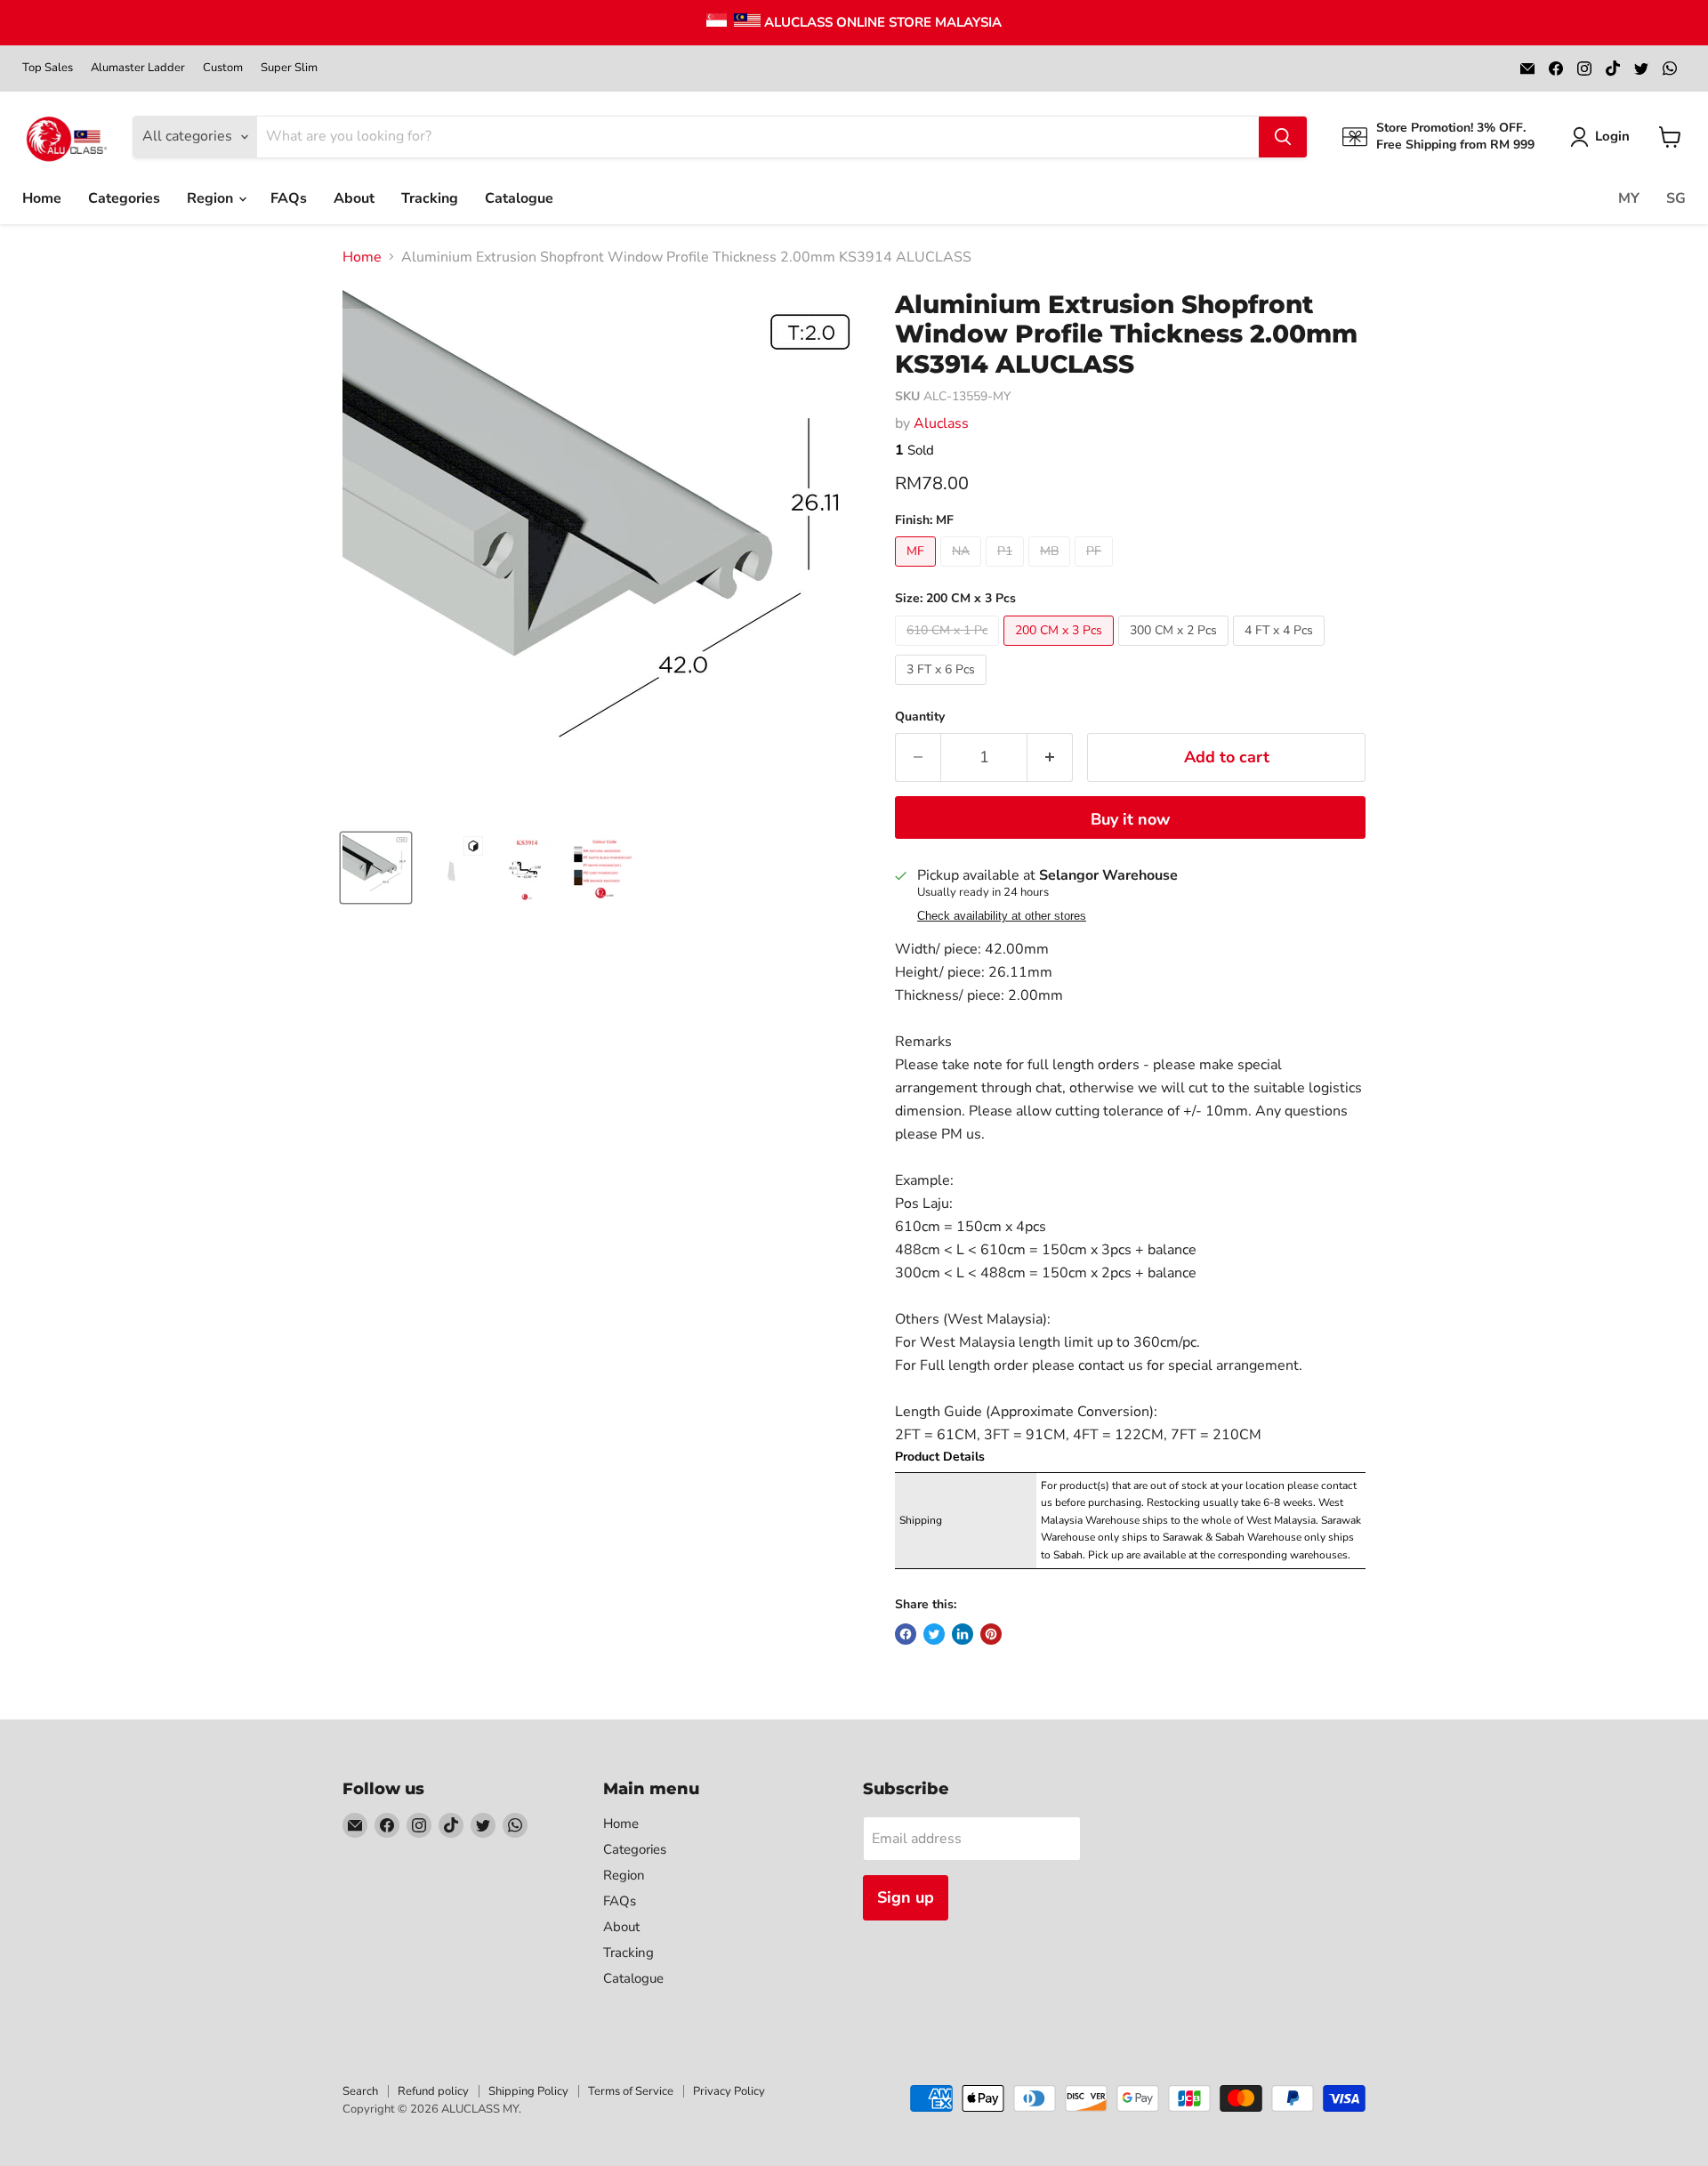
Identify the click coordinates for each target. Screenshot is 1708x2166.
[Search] (1283, 137)
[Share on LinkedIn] (963, 1634)
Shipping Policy (528, 2091)
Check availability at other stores (1002, 916)
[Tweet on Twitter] (934, 1634)
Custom (223, 68)
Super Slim (289, 68)
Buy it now (1130, 819)
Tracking (430, 198)
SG (1676, 198)
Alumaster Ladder (138, 68)
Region (212, 198)
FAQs (289, 198)
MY (1629, 198)
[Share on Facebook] (906, 1634)
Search (360, 2091)
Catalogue (519, 198)
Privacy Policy (729, 2091)
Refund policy (433, 2091)
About (354, 198)
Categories (124, 198)
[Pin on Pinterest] (991, 1634)
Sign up (906, 1897)
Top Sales (48, 68)
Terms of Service (631, 2091)
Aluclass (941, 423)
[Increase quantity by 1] (1050, 757)
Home (42, 198)
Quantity (920, 717)
